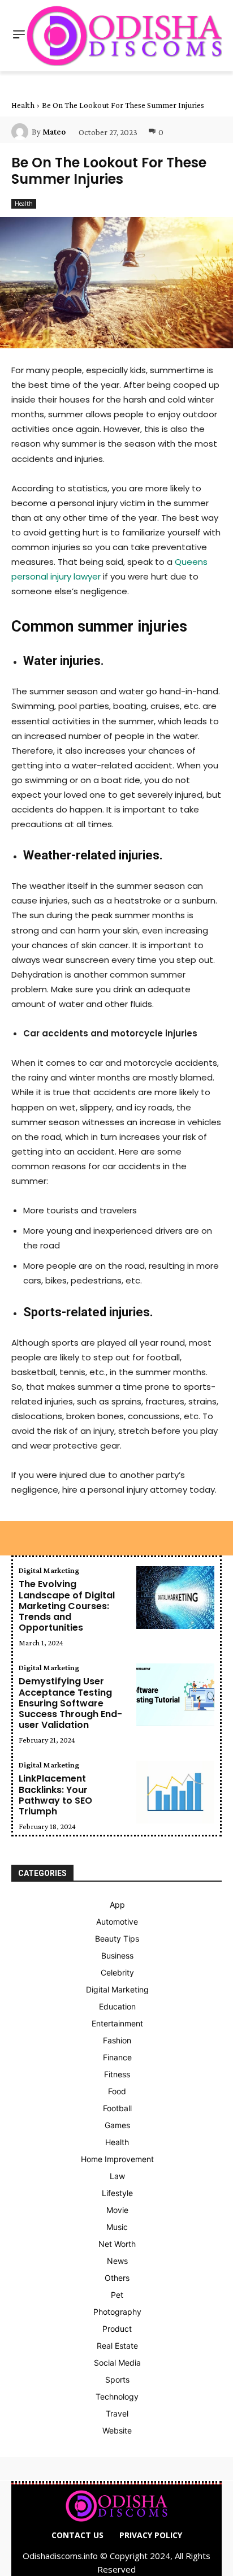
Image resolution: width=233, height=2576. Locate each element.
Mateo (54, 132)
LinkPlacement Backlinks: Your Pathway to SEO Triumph (55, 1795)
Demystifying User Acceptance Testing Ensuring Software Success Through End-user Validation (70, 1703)
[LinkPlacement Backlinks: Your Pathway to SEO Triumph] (175, 1792)
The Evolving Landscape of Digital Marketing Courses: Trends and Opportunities (67, 1606)
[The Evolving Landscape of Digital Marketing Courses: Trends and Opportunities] (175, 1598)
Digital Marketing (49, 1570)
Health (23, 105)
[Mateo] (21, 132)
